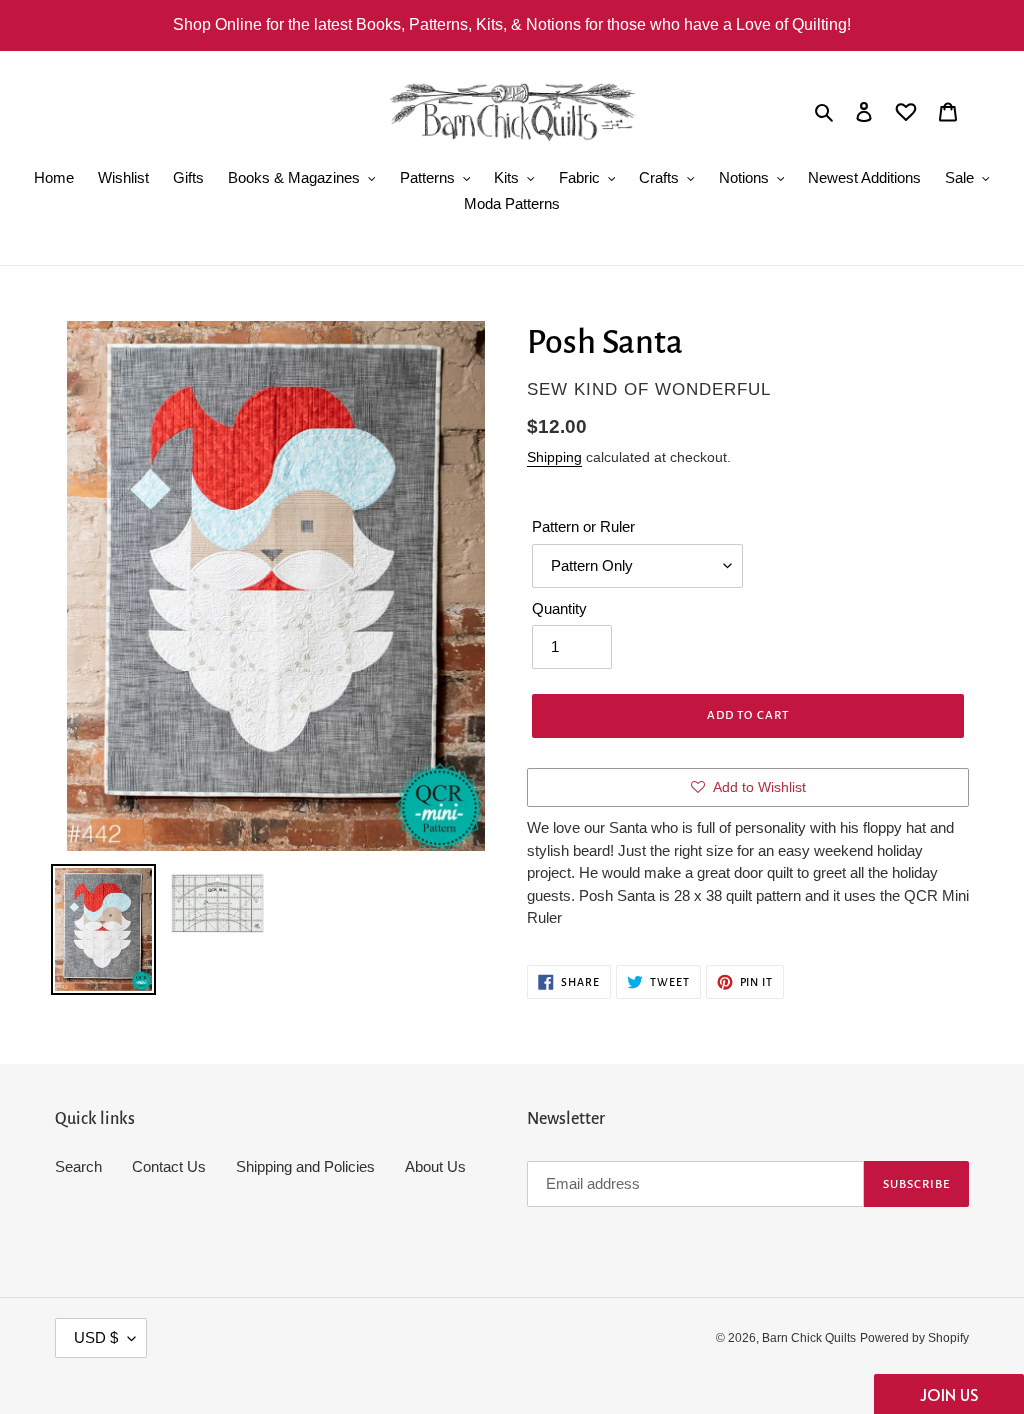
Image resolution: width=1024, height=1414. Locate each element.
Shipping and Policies (305, 1166)
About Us (435, 1166)
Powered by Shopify (914, 1338)
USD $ (96, 1337)
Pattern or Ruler (583, 526)
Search (78, 1166)
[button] (949, 1394)
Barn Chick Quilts (809, 1338)
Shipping (554, 457)
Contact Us (169, 1166)
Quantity (559, 608)
